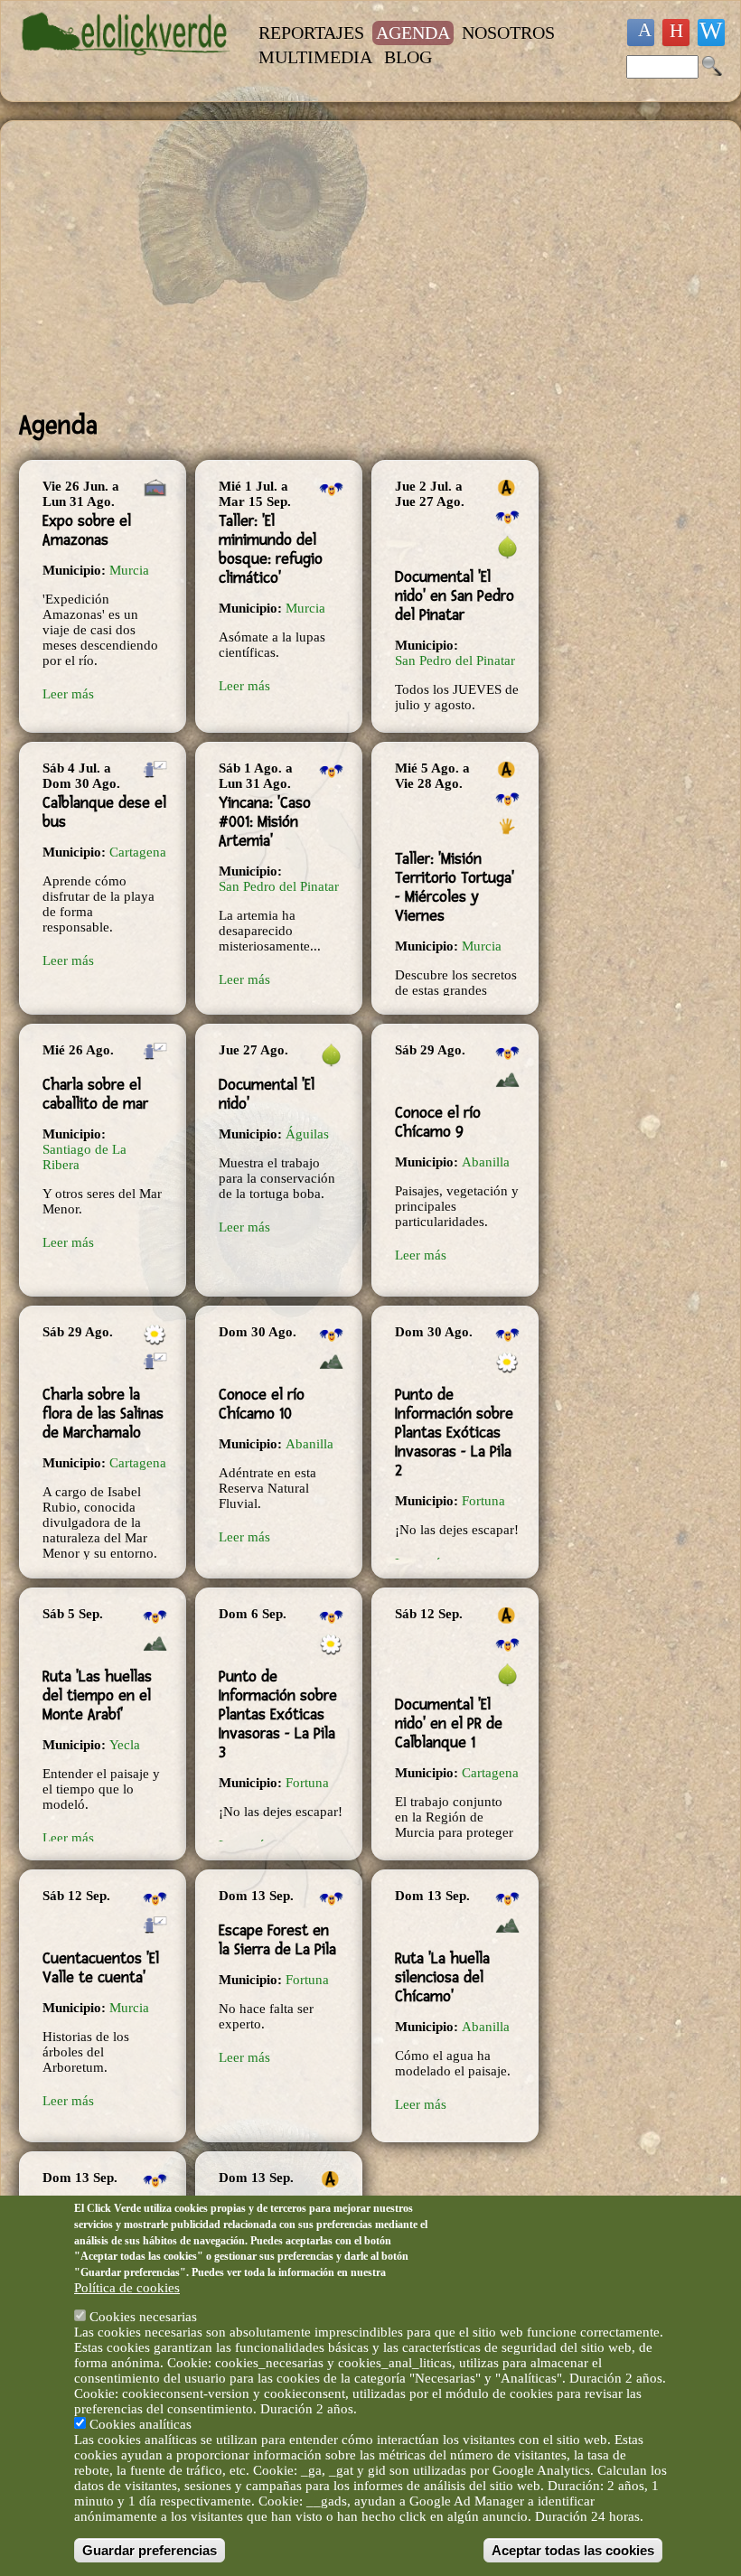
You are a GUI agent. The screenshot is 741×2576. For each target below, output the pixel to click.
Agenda (413, 33)
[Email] (711, 33)
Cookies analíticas (141, 2424)
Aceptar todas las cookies (573, 2550)
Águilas (307, 1134)
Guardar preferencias (150, 2550)
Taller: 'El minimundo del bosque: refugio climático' (271, 549)
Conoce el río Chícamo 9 (438, 1122)
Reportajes (311, 33)
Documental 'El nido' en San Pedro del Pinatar (455, 596)
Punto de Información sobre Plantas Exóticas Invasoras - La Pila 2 (454, 1433)
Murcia (129, 570)
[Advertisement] (280, 266)
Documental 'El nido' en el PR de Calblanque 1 (449, 1724)
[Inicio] (126, 64)
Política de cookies (127, 2288)
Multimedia (315, 57)
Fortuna (483, 1501)
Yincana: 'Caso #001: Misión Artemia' (265, 822)
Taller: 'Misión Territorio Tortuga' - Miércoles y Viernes (455, 887)
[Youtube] (676, 33)
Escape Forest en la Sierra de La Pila (277, 1940)
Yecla (125, 1745)
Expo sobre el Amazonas (87, 530)
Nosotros (508, 33)
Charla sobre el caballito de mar (95, 1094)
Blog (408, 57)
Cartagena (138, 852)
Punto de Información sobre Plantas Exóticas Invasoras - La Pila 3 (278, 1714)
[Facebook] (641, 33)
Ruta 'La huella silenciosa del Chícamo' (442, 1977)
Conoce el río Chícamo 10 (262, 1404)
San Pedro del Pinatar (455, 660)
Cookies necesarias (143, 2317)
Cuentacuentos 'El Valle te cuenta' (101, 1968)
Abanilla (486, 1162)
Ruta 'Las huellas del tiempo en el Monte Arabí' (97, 1695)
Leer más (68, 694)
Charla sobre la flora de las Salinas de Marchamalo (103, 1414)
